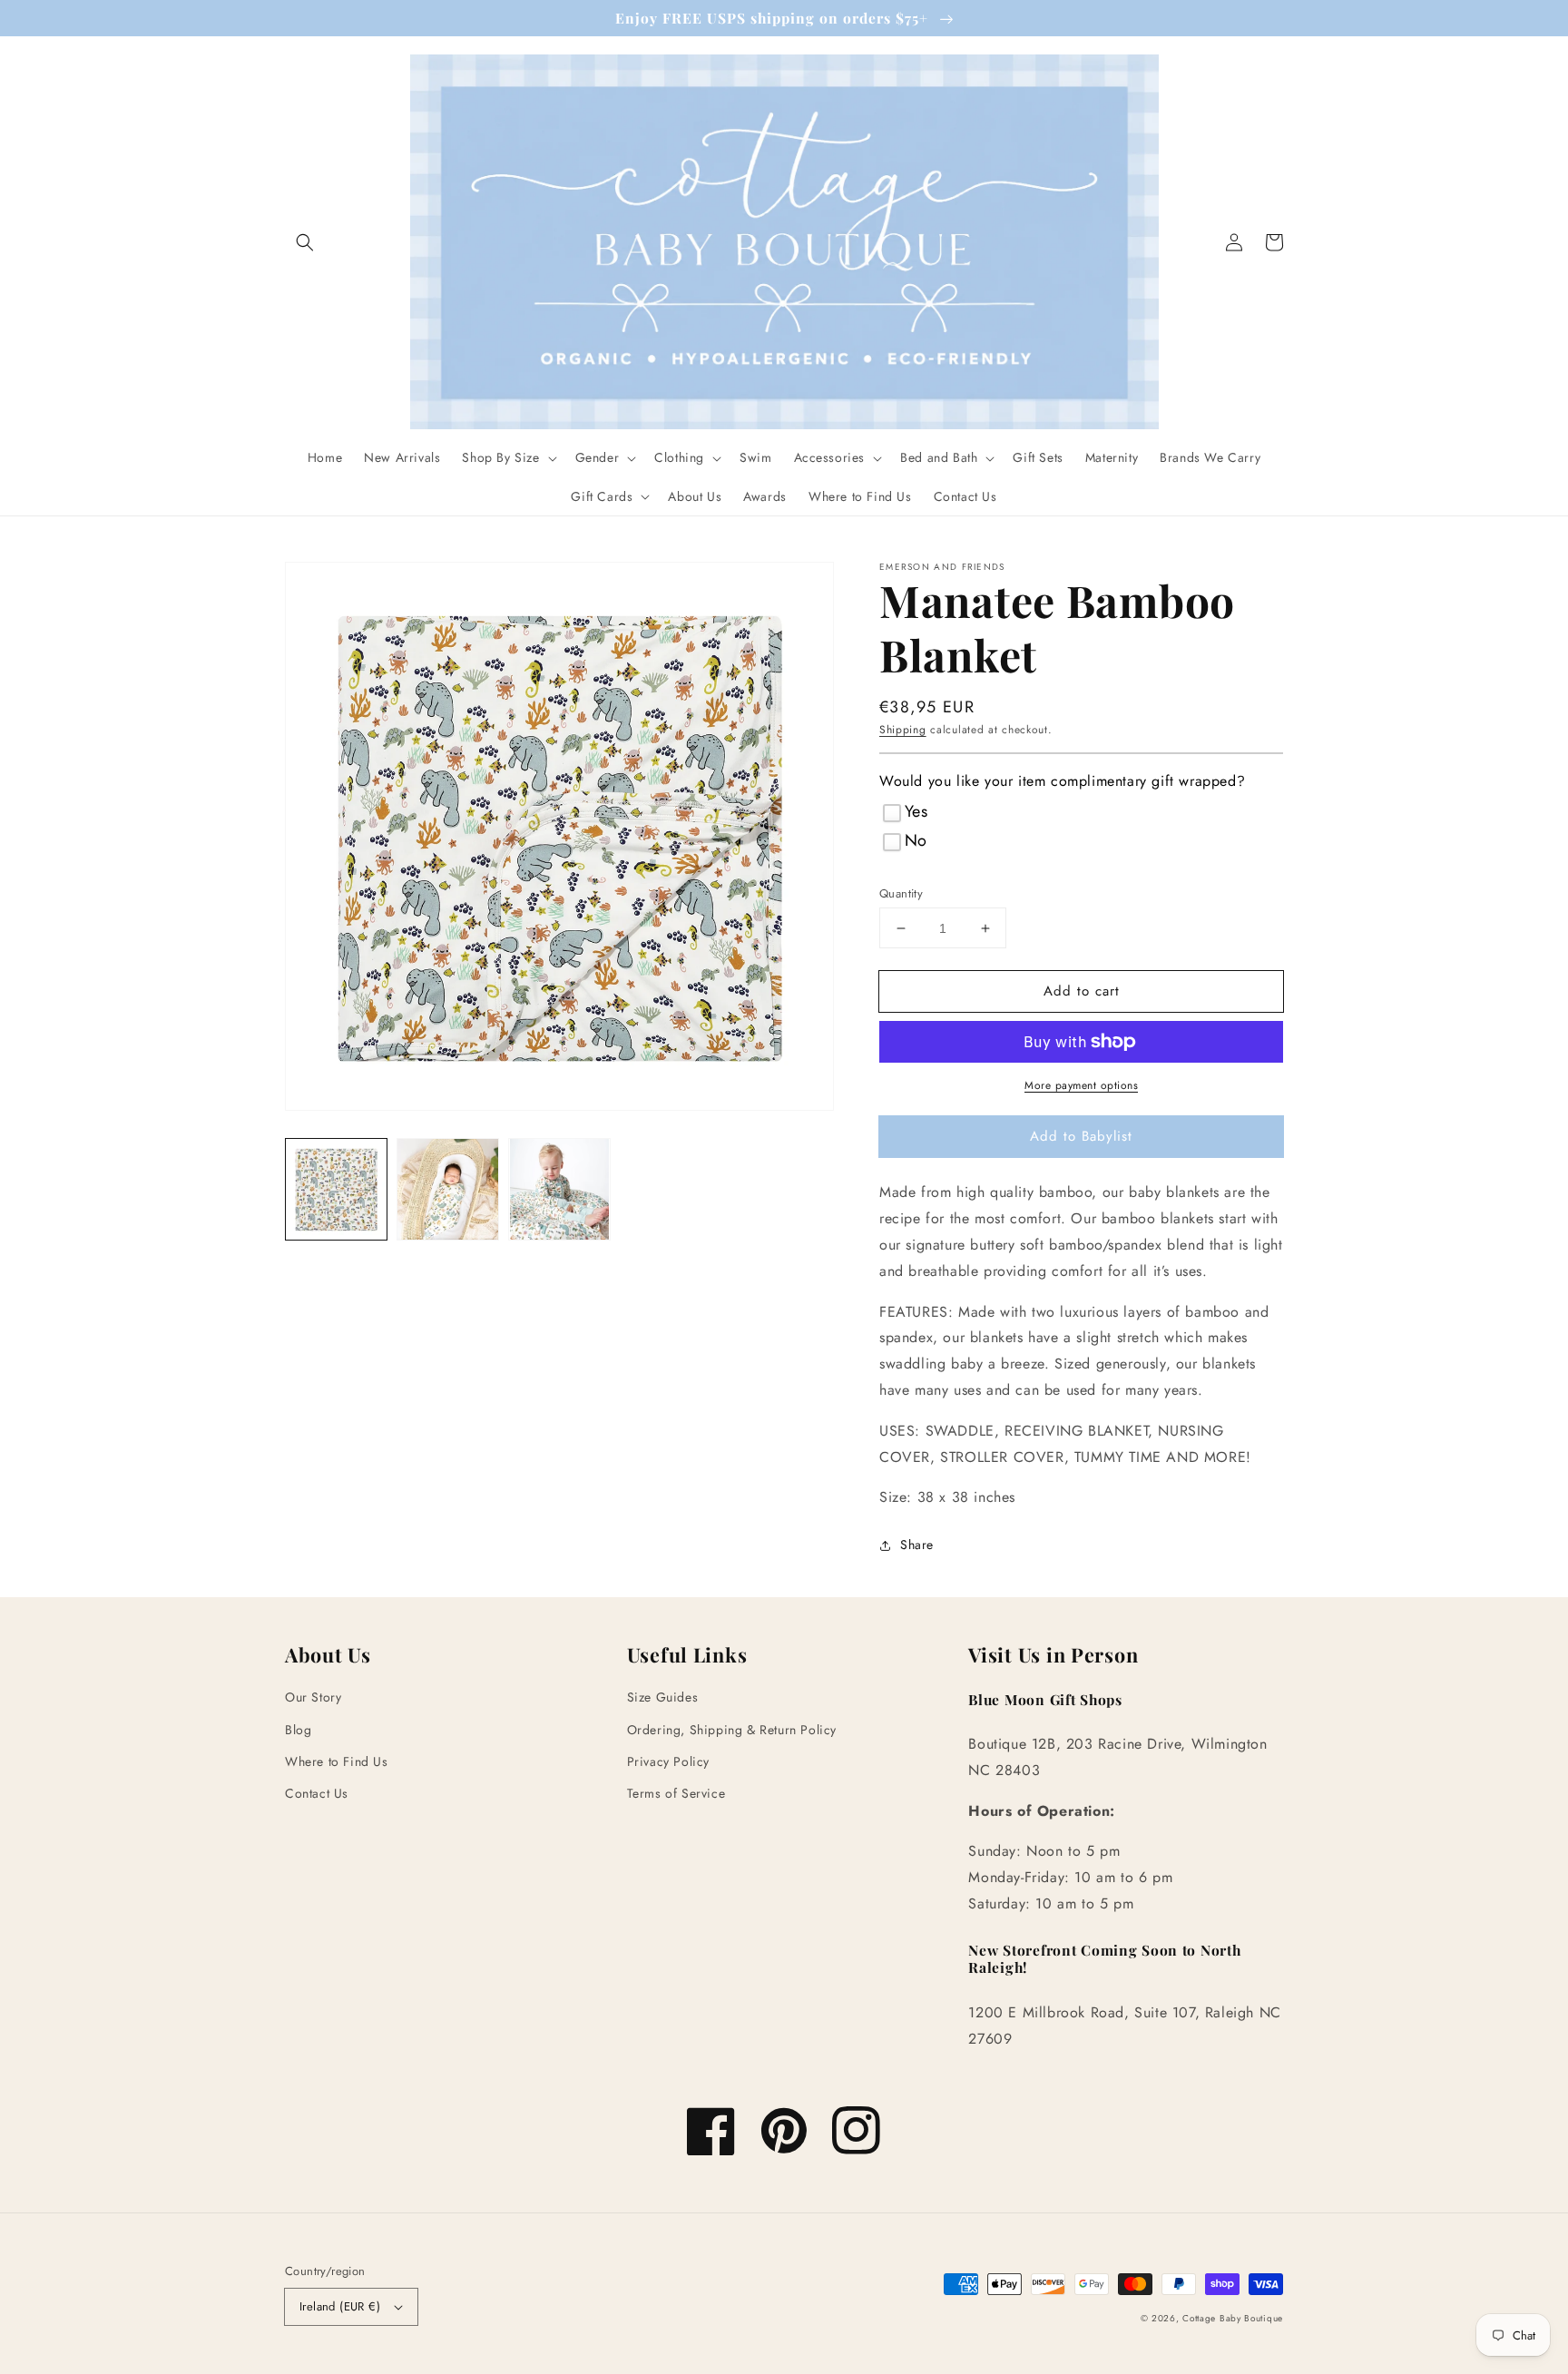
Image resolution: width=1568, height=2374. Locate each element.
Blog (298, 1730)
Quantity (901, 893)
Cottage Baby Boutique (1233, 2318)
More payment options (1081, 1085)
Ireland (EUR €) (340, 2306)
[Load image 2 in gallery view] (448, 1189)
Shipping (903, 730)
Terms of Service (676, 1793)
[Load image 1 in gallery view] (336, 1189)
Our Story (313, 1697)
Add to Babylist (1081, 1136)
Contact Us (317, 1793)
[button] (305, 242)
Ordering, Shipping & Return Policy (732, 1730)
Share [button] (917, 1545)
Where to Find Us (337, 1761)
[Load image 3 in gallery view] (559, 1189)
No (916, 840)
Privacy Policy (668, 1761)
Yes (916, 811)
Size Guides (663, 1697)
